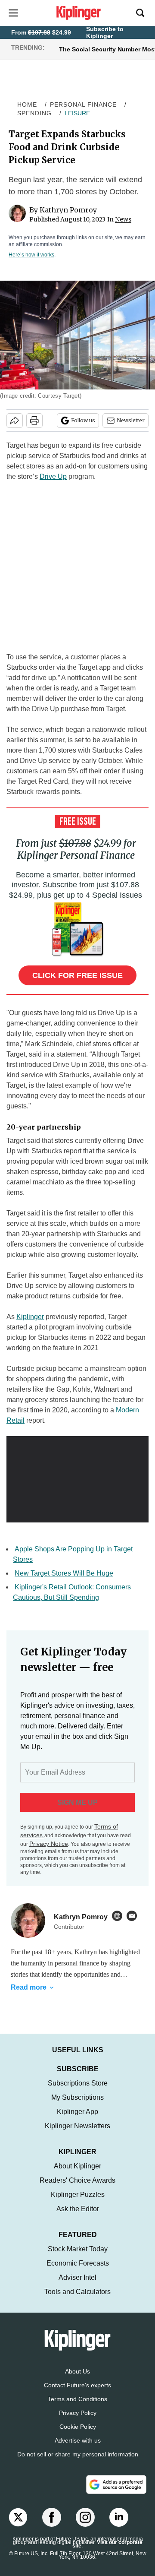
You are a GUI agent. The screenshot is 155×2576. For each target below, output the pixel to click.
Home (27, 104)
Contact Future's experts (77, 2394)
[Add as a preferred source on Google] (116, 2493)
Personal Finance (83, 104)
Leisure (77, 113)
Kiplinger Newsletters (77, 2135)
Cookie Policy (78, 2435)
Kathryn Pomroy (68, 210)
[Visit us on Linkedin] (119, 2526)
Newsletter (131, 420)
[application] (77, 1476)
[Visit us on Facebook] (52, 2526)
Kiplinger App (77, 2120)
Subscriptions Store (78, 2092)
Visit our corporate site (107, 2553)
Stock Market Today (78, 2258)
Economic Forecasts (78, 2272)
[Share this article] (15, 421)
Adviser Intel (77, 2286)
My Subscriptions (77, 2106)
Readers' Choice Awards (77, 2189)
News (123, 219)
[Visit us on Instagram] (85, 2526)
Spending (34, 113)
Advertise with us (78, 2449)
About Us (77, 2380)
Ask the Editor (78, 2217)
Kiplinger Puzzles (78, 2203)
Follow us (83, 420)
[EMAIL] (134, 1916)
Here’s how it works (31, 255)
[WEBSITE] (119, 1916)
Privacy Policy (78, 2421)
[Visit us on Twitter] (18, 2526)
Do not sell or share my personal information (78, 2463)
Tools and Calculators (77, 2300)
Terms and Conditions (77, 2408)
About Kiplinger (77, 2175)
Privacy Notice (49, 1844)
